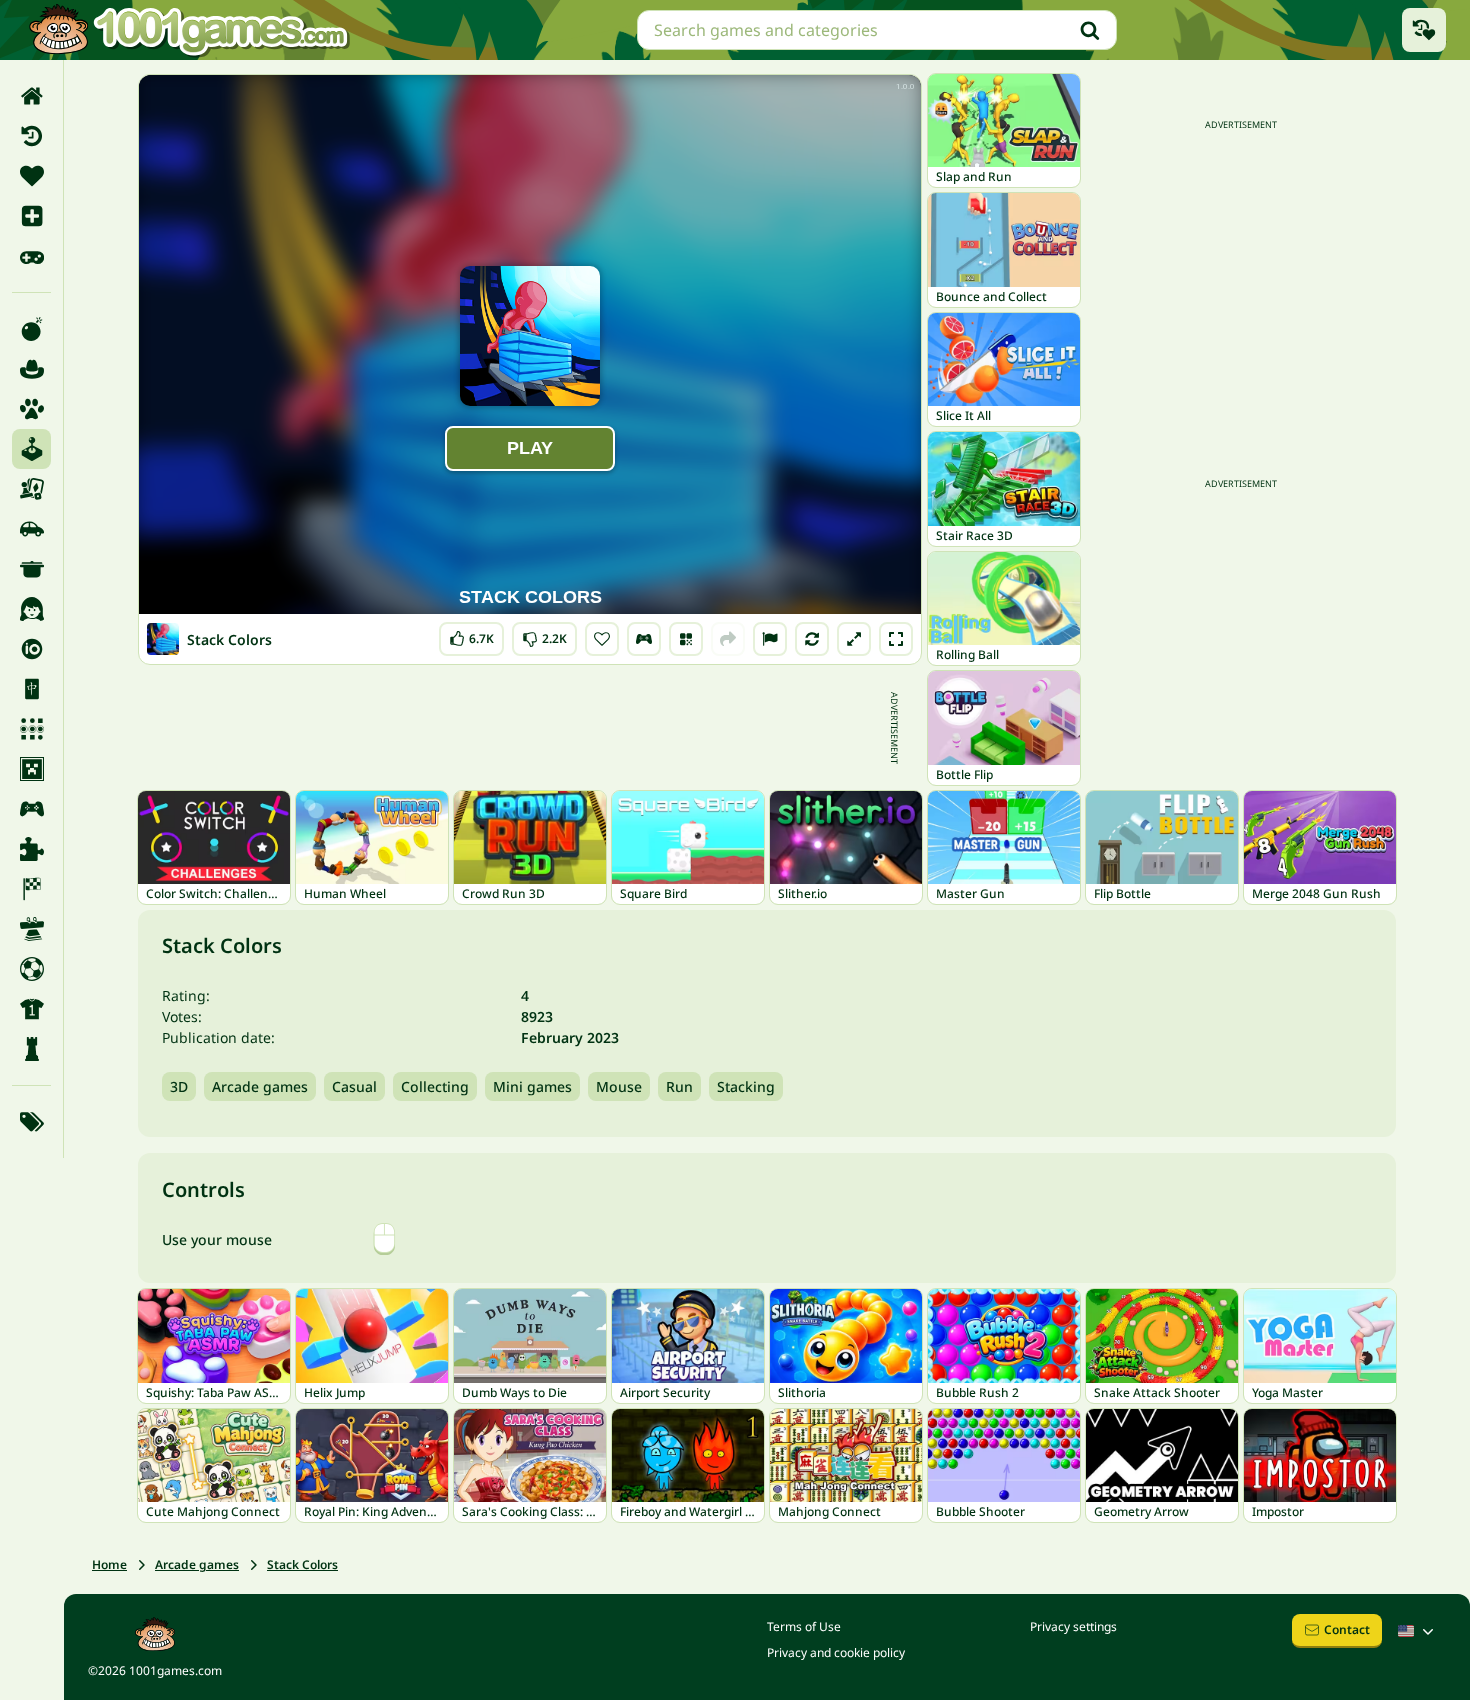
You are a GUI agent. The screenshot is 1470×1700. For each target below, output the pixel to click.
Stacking (746, 1086)
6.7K (477, 634)
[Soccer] (31, 969)
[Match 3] (31, 729)
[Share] (728, 639)
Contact (1347, 1629)
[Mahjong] (31, 689)
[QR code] (686, 639)
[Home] (31, 96)
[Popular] (31, 256)
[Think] (31, 1049)
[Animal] (31, 409)
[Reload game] (812, 639)
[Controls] (644, 639)
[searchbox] (877, 30)
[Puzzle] (31, 849)
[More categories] (31, 1122)
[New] (31, 216)
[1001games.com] (188, 30)
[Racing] (31, 889)
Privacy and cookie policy (836, 1652)
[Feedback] (770, 639)
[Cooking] (31, 569)
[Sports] (31, 1009)
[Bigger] (854, 639)
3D (179, 1086)
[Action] (31, 329)
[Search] (1090, 30)
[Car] (31, 529)
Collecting (435, 1086)
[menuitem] (31, 96)
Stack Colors (302, 1564)
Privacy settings (1073, 1626)
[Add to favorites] (602, 639)
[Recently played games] (1424, 30)
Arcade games (260, 1086)
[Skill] (31, 929)
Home (109, 1564)
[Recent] (31, 136)
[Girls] (31, 609)
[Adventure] (31, 369)
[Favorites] (31, 176)
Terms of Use (804, 1626)
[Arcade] (31, 449)
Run (679, 1086)
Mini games (532, 1086)
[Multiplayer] (31, 809)
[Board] (31, 489)
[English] (1418, 1631)
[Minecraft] (31, 769)
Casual (354, 1086)
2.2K (547, 634)
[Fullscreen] (896, 639)
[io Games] (31, 649)
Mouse (619, 1086)
